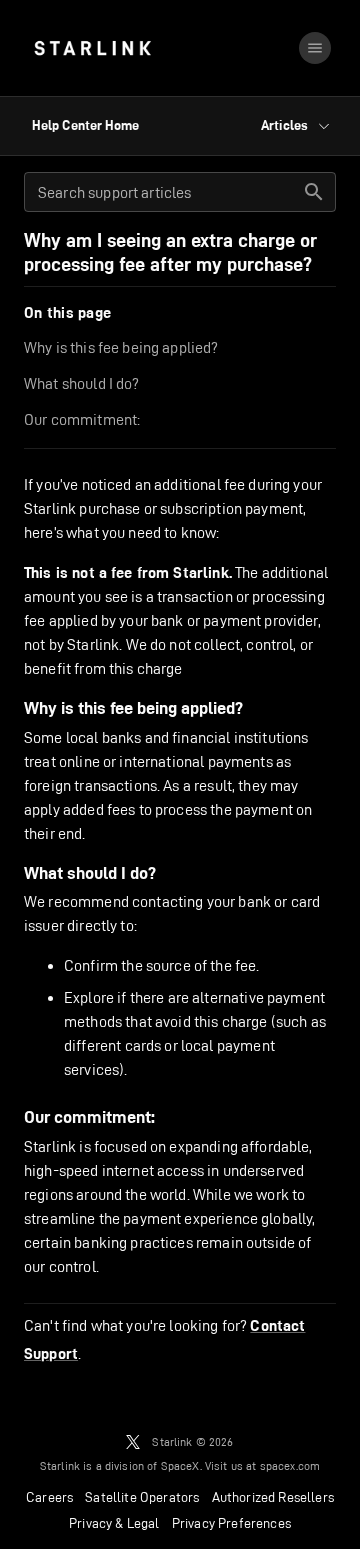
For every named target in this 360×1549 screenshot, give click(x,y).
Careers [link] (49, 1497)
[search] (314, 192)
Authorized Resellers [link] (273, 1497)
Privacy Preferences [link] (231, 1523)
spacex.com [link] (290, 1465)
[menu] (315, 48)
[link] (92, 48)
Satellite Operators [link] (142, 1497)
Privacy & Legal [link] (114, 1523)
